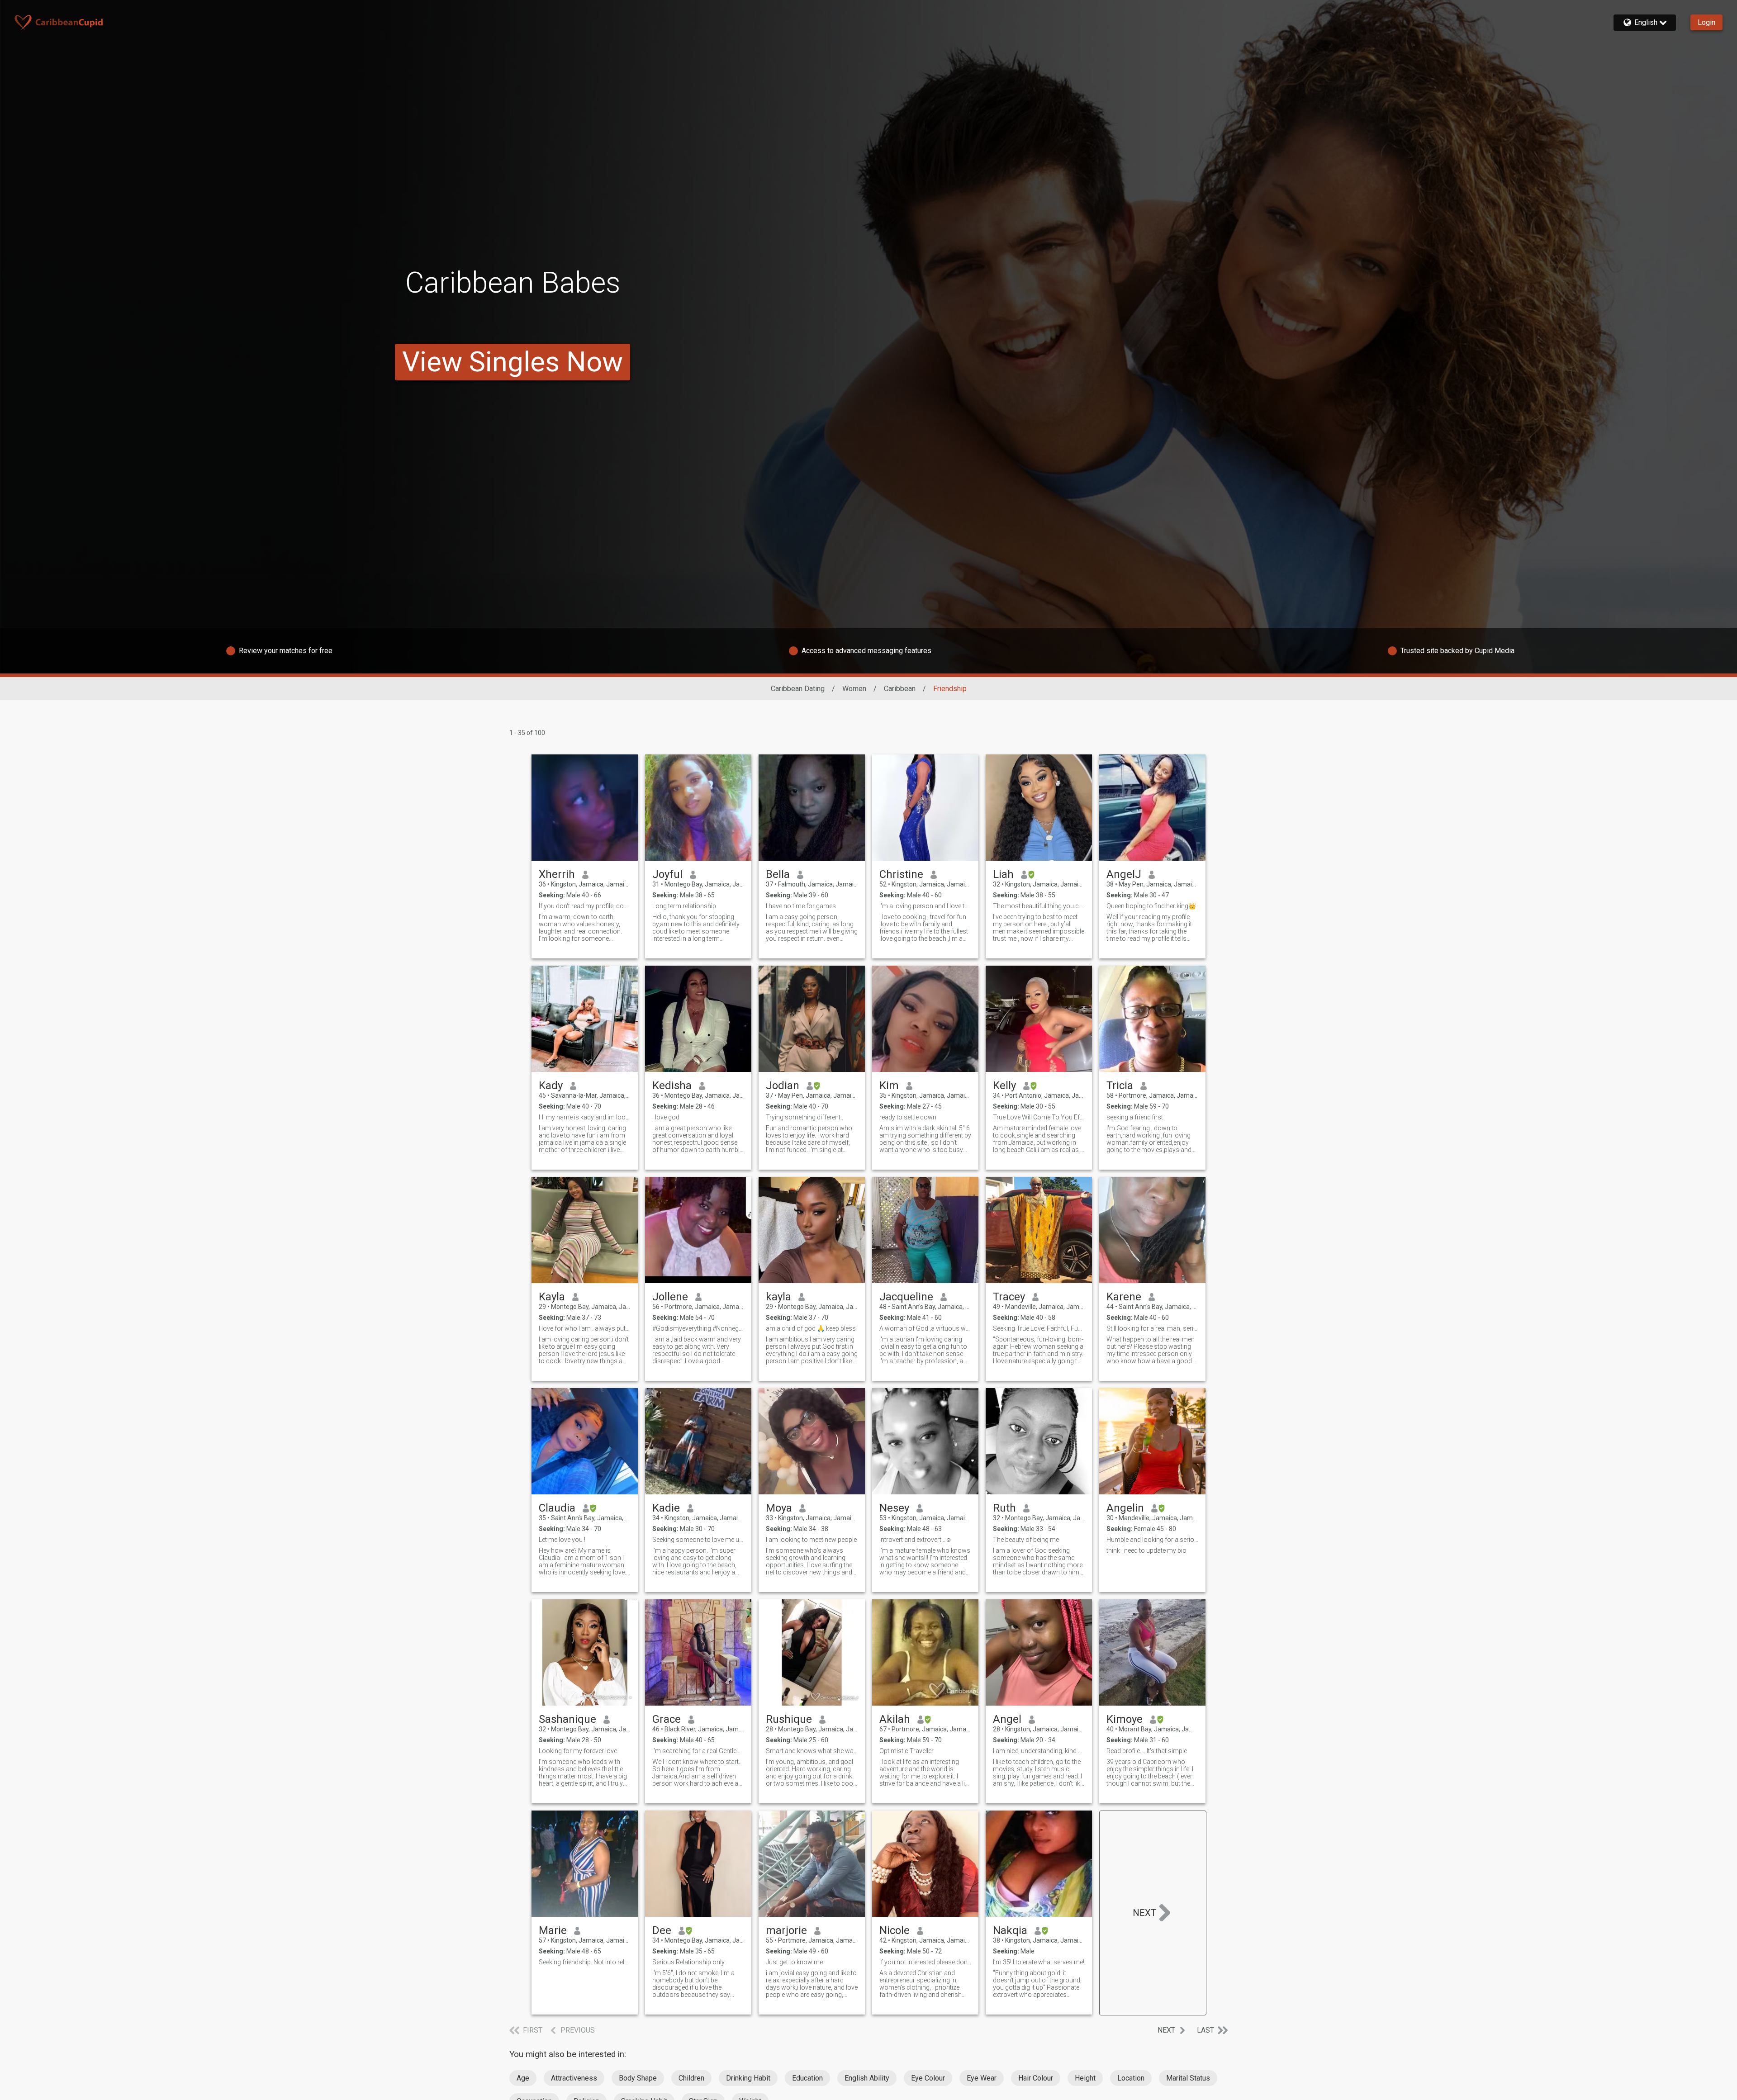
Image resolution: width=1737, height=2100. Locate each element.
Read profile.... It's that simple (1147, 1751)
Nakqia (1010, 1930)
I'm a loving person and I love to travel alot (925, 906)
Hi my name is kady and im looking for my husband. (585, 1117)
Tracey (1009, 1297)
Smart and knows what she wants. (812, 1751)
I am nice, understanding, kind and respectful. (1039, 1751)
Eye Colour (928, 2078)
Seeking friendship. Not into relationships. (585, 1962)
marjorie (786, 1930)
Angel (1007, 1719)
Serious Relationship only (688, 1962)
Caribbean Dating (798, 689)
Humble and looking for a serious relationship (1152, 1540)
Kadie (666, 1508)
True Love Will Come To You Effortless (1039, 1117)
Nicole (895, 1930)
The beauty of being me (1026, 1540)
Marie (553, 1930)
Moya (779, 1508)
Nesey (894, 1508)
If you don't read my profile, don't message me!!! (585, 906)
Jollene (670, 1297)
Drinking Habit (748, 2078)
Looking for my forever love (578, 1751)
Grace (667, 1719)
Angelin (1125, 1508)
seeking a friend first (1135, 1117)
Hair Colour (1036, 2078)
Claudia (557, 1508)
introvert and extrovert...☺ (916, 1540)
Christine (901, 874)
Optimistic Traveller (906, 1751)
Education (807, 2078)
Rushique (789, 1719)
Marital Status (1188, 2078)
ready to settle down (908, 1117)
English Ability (867, 2078)
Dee (662, 1930)
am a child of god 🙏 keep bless (811, 1328)
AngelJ (1124, 874)
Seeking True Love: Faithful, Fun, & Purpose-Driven (1039, 1328)
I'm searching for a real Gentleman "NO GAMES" (698, 1751)
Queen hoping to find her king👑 (1151, 906)
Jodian (783, 1086)
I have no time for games (801, 906)
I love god (666, 1117)
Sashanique (567, 1719)
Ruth (1004, 1508)
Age (523, 2078)
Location (1131, 2078)
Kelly (1004, 1086)
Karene (1124, 1297)
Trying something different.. (804, 1117)
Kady (551, 1086)
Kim (889, 1086)
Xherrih (557, 874)
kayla (778, 1297)
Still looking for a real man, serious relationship (1152, 1328)
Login (1706, 22)
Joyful (667, 874)
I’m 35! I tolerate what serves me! (1039, 1962)
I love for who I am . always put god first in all (585, 1328)
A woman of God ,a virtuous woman (925, 1328)
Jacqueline (906, 1297)
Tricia (1120, 1086)
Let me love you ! (562, 1540)
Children (691, 2078)
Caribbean (900, 689)
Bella (778, 874)
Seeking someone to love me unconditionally (698, 1540)
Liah (1003, 874)
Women (854, 689)
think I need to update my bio (1146, 1550)
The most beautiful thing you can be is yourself (1039, 906)
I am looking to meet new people (811, 1540)
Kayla (552, 1297)
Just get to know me (794, 1962)
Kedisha (672, 1086)
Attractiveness (574, 2078)
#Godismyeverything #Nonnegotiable (698, 1328)
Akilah (895, 1719)
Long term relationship (684, 906)
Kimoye (1125, 1719)
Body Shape (638, 2078)
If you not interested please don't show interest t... (925, 1962)
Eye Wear (982, 2078)
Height (1085, 2078)
